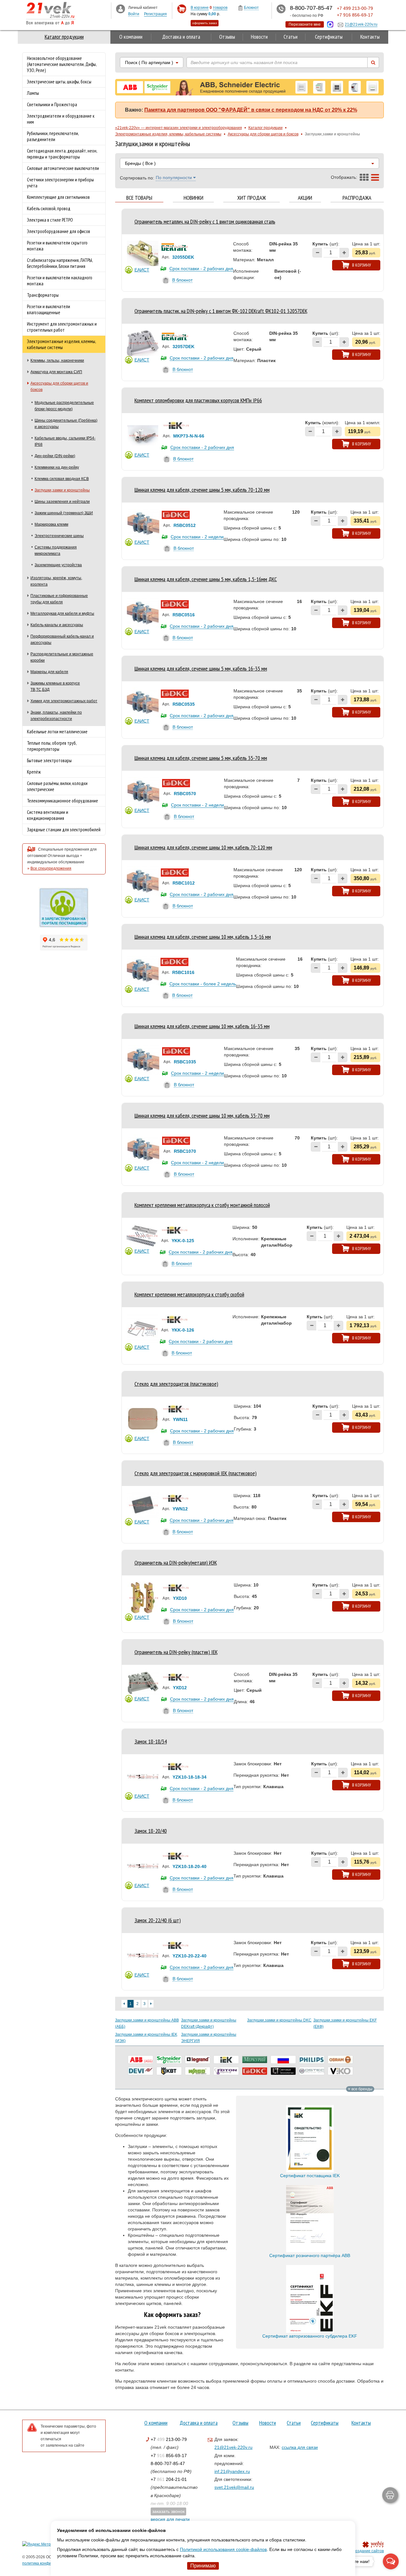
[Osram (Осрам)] (340, 2060)
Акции (305, 198)
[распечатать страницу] (390, 2495)
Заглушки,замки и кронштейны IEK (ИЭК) (146, 2038)
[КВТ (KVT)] (169, 2071)
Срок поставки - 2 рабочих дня (201, 269)
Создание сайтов (368, 2551)
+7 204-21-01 (169, 2479)
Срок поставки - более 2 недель (203, 984)
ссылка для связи (300, 2447)
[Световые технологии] (283, 2071)
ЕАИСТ (142, 270)
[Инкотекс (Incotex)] (255, 2060)
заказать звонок (168, 2511)
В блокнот (182, 280)
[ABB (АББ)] (141, 2060)
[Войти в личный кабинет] (121, 9)
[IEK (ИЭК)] (226, 2060)
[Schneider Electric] (169, 2060)
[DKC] (255, 2071)
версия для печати (170, 2519)
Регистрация (155, 14)
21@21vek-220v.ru (233, 2447)
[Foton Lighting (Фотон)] (226, 2071)
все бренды (361, 2089)
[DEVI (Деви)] (141, 2071)
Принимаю (203, 2566)
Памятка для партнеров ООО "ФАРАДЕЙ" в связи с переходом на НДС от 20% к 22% (251, 110)
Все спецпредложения (51, 868)
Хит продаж (252, 198)
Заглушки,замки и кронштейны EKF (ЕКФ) (345, 2023)
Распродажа (357, 198)
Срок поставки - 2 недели (197, 537)
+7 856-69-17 (169, 2456)
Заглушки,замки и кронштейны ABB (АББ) (147, 2023)
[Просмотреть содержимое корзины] (182, 9)
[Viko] (340, 2071)
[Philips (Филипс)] (312, 2060)
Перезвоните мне (305, 24)
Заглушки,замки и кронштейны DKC (279, 2020)
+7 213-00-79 (169, 2439)
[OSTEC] (312, 2071)
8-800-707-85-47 (168, 2463)
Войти (134, 14)
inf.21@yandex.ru (232, 2471)
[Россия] (283, 2060)
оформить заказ (205, 23)
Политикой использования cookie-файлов (223, 2549)
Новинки (193, 198)
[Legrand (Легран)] (198, 2060)
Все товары (139, 198)
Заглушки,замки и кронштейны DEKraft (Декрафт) (209, 2023)
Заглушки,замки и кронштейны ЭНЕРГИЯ (209, 2038)
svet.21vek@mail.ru (234, 2487)
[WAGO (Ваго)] (198, 2071)
